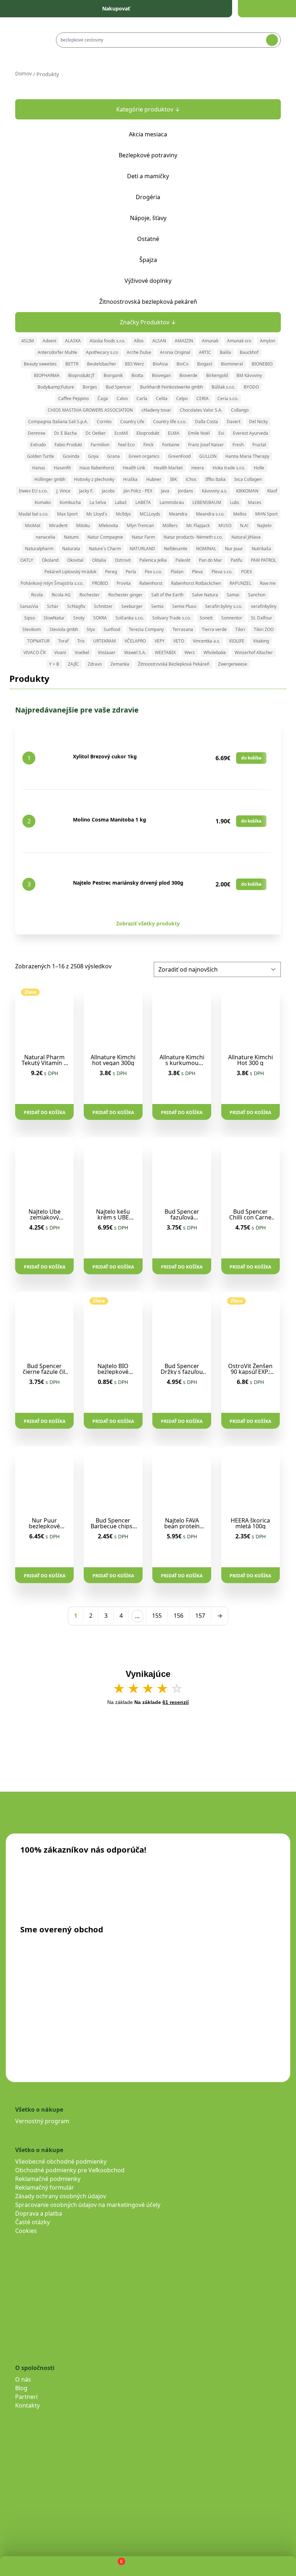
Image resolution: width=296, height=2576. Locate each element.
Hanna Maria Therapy (247, 456)
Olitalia (99, 560)
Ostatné (148, 239)
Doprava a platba (39, 2213)
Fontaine (171, 445)
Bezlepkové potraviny (148, 155)
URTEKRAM (105, 641)
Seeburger (132, 606)
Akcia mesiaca (148, 134)
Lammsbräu (172, 502)
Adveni (49, 341)
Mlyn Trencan (140, 525)
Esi (221, 433)
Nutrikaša (261, 549)
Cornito (104, 422)
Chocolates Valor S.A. (201, 410)
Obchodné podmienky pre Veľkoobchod (70, 2170)
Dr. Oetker (96, 433)
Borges (90, 387)
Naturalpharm (39, 549)
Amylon (267, 341)
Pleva (197, 572)
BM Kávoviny (249, 375)
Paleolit (183, 560)
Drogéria (148, 197)
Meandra (178, 514)
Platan (177, 572)
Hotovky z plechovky (94, 479)
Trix (81, 641)
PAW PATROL (264, 560)
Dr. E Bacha (66, 433)
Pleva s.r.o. (222, 572)
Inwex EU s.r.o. (33, 491)
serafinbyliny (264, 606)
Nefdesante (176, 549)
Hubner (154, 479)
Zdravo (95, 664)
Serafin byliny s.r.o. (224, 606)
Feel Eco (126, 445)
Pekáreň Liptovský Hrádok (70, 572)
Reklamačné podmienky (48, 2179)
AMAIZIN (184, 341)
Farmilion (100, 445)
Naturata (71, 549)
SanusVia (29, 606)
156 (179, 1616)
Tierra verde (214, 629)
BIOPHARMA (47, 375)
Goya (93, 456)
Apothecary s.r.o (102, 352)
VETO (179, 641)
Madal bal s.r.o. (33, 514)
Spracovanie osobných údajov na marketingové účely (88, 2205)
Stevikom (32, 629)
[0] (115, 2566)
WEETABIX (165, 652)
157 (200, 1616)
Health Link (134, 468)
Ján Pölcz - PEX (138, 491)
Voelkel (82, 652)
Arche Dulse (139, 352)
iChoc (191, 479)
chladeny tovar (156, 410)
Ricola (37, 595)
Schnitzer (103, 606)
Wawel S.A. (135, 652)
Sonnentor (232, 618)
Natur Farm (143, 537)
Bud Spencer (119, 387)
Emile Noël (199, 433)
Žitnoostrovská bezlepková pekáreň (148, 302)
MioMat (33, 525)
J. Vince (63, 491)
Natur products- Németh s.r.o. (193, 537)
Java (165, 491)
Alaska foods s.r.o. (107, 341)
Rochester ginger (125, 595)
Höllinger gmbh (50, 479)
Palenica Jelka (153, 560)
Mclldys (123, 514)
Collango (240, 410)
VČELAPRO (135, 641)
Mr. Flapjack (198, 525)
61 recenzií (176, 1702)
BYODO (251, 387)
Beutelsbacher (102, 364)
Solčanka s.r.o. (130, 618)
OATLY (27, 560)
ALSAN (159, 341)
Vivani (60, 652)
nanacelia (45, 537)
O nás (23, 2379)
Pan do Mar (210, 560)
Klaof (272, 491)
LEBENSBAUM (207, 502)
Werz (190, 652)
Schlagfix (76, 606)
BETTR (72, 364)
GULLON (208, 456)
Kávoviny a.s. (215, 491)
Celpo (182, 398)
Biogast (205, 364)
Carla (142, 398)
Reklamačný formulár (45, 2187)
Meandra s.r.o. (210, 514)
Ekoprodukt (148, 433)
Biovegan (161, 375)
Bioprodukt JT (82, 375)
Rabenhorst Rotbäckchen (196, 583)
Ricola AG (61, 595)
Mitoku (83, 525)
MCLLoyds (150, 514)
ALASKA (73, 341)
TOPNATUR (38, 641)
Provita (124, 583)
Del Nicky (258, 422)
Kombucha (70, 502)
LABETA (143, 502)
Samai (233, 595)
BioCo (182, 364)
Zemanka (120, 664)
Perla (131, 572)
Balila (225, 352)
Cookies (26, 2231)
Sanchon (257, 595)
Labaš (121, 502)
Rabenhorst (151, 583)
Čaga (103, 398)
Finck (148, 445)
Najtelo (264, 525)
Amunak (210, 341)
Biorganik (113, 375)
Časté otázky (32, 2222)
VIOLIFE (237, 641)
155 (157, 1616)
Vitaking (261, 641)
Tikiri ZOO (264, 629)
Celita (162, 398)
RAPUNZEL (240, 583)
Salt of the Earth (167, 595)
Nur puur (234, 549)
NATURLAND (142, 549)
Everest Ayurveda (251, 433)
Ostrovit (123, 560)
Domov (23, 73)
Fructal (259, 445)
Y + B (54, 664)
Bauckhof (249, 352)
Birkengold (217, 375)
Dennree (37, 433)
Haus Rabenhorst (97, 468)
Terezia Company (146, 629)
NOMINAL (206, 549)
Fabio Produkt (68, 445)
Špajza (148, 260)
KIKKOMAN (247, 491)
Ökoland (50, 560)
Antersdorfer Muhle (57, 352)
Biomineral (232, 364)
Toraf (63, 641)
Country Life (132, 422)
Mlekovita (108, 525)
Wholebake (215, 652)
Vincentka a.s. (206, 641)
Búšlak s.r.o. (223, 387)
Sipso (30, 618)
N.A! (244, 525)
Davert (234, 422)
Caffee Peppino (73, 398)
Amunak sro (239, 341)
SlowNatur (54, 618)
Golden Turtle (41, 456)
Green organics (144, 456)
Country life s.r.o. (170, 422)
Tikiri (240, 629)
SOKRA (100, 618)
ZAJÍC (73, 664)
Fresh (238, 445)
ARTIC (205, 352)
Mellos (240, 514)
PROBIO (100, 583)
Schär (53, 606)
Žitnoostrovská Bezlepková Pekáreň (174, 664)
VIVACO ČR (34, 652)
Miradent (58, 525)
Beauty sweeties (40, 364)
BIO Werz (134, 364)
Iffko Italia (216, 479)
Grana (114, 456)
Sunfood (112, 629)
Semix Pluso (184, 606)
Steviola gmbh (64, 629)
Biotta (137, 375)
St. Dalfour (262, 618)
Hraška (130, 479)
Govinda (71, 456)
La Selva (98, 502)
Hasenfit (62, 468)
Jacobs (108, 491)
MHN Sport (266, 514)
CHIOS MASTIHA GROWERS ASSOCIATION (90, 410)
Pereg (111, 572)
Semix (157, 606)
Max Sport (67, 514)
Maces (255, 502)
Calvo (122, 398)
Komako (43, 502)
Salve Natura (205, 595)
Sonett (206, 618)
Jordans (186, 491)
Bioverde (188, 375)
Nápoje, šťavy (148, 218)
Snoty (79, 618)
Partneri (26, 2397)
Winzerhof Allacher (254, 652)
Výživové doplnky (148, 281)
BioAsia (160, 364)
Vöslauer (107, 652)
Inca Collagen (248, 479)
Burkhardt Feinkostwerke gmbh (171, 387)
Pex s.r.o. (153, 572)
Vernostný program (42, 2121)
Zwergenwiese (233, 664)
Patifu (236, 560)
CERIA (203, 398)
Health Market (168, 468)
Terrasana (183, 629)
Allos (139, 341)
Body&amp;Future (56, 387)
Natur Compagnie (105, 537)
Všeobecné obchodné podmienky (61, 2161)
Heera (198, 468)
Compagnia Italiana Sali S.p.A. (58, 422)
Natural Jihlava (246, 537)
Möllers (170, 525)
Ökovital (75, 560)
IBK (173, 479)
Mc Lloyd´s (97, 514)
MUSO (225, 525)
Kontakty (27, 2405)
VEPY (160, 641)
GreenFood (179, 456)
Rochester (90, 595)
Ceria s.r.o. (228, 398)
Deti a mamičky (148, 176)
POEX (247, 572)
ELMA (174, 433)
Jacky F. (86, 491)
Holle (259, 468)
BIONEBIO (262, 364)
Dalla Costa (206, 422)
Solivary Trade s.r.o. (172, 618)
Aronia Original (175, 352)
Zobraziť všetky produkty (148, 923)
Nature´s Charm (105, 549)
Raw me (268, 583)
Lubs (235, 502)
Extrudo (38, 445)
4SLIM (28, 341)
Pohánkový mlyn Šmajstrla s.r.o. (52, 583)
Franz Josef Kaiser (206, 445)
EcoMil (121, 433)
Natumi (71, 537)
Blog (21, 2388)
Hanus (39, 468)
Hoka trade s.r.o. (229, 468)
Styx (91, 629)
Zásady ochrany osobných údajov (61, 2196)
